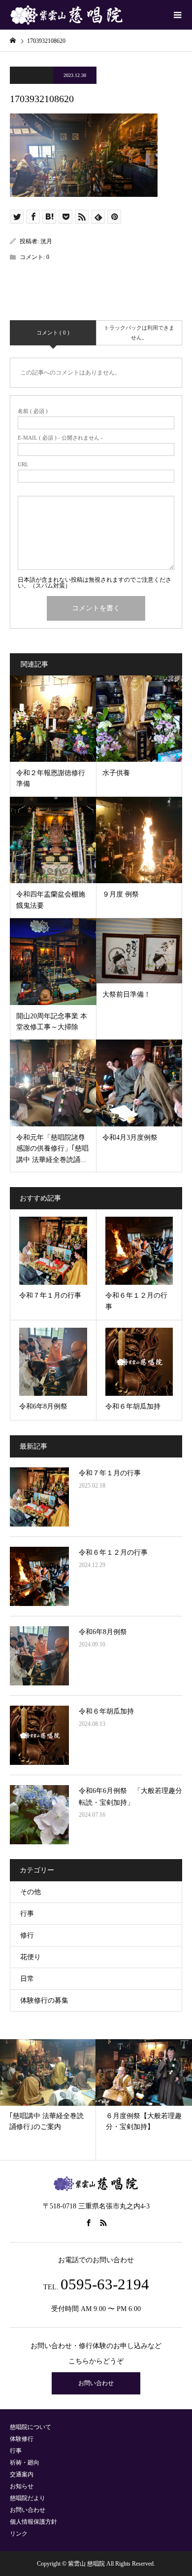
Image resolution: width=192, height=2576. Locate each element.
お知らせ (22, 2486)
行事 (27, 1914)
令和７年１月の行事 (110, 1473)
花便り (31, 1957)
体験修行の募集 (44, 2000)
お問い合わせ (96, 2383)
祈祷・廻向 (25, 2463)
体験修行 (22, 2439)
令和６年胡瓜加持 (106, 1711)
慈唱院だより (28, 2498)
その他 (31, 1892)
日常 (27, 1979)
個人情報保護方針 (33, 2522)
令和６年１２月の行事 (113, 1552)
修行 (27, 1935)
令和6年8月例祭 (103, 1632)
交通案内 (22, 2474)
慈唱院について (31, 2427)
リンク (19, 2534)
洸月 (46, 241)
